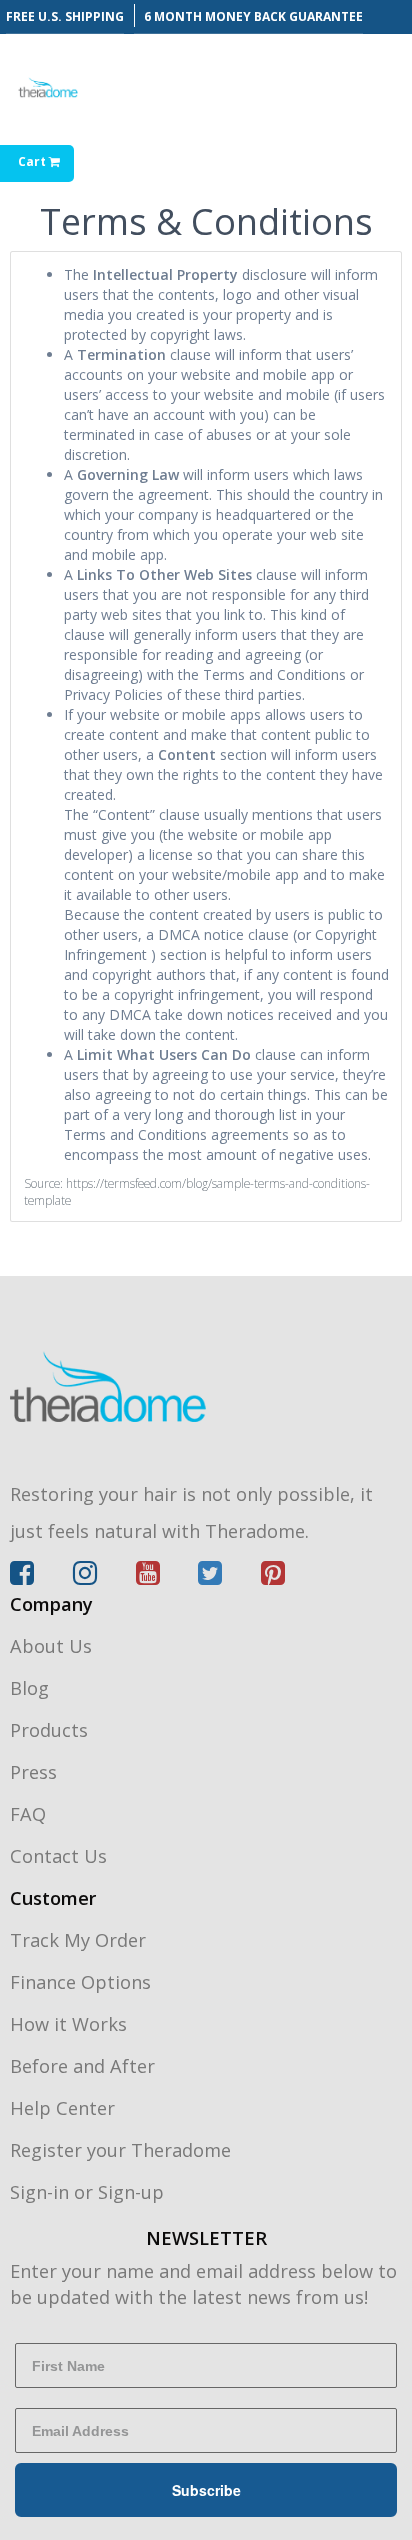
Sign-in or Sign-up (87, 2192)
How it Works (68, 2024)
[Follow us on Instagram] (104, 1577)
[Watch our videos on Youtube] (167, 1577)
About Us (51, 1646)
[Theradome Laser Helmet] (206, 1386)
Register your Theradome (120, 2150)
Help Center (62, 2108)
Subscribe (206, 2490)
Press (33, 1772)
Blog (29, 1688)
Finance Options (80, 1982)
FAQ (28, 1814)
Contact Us (58, 1856)
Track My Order (78, 1940)
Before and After (82, 2066)
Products (49, 1730)
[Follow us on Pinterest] (273, 1577)
